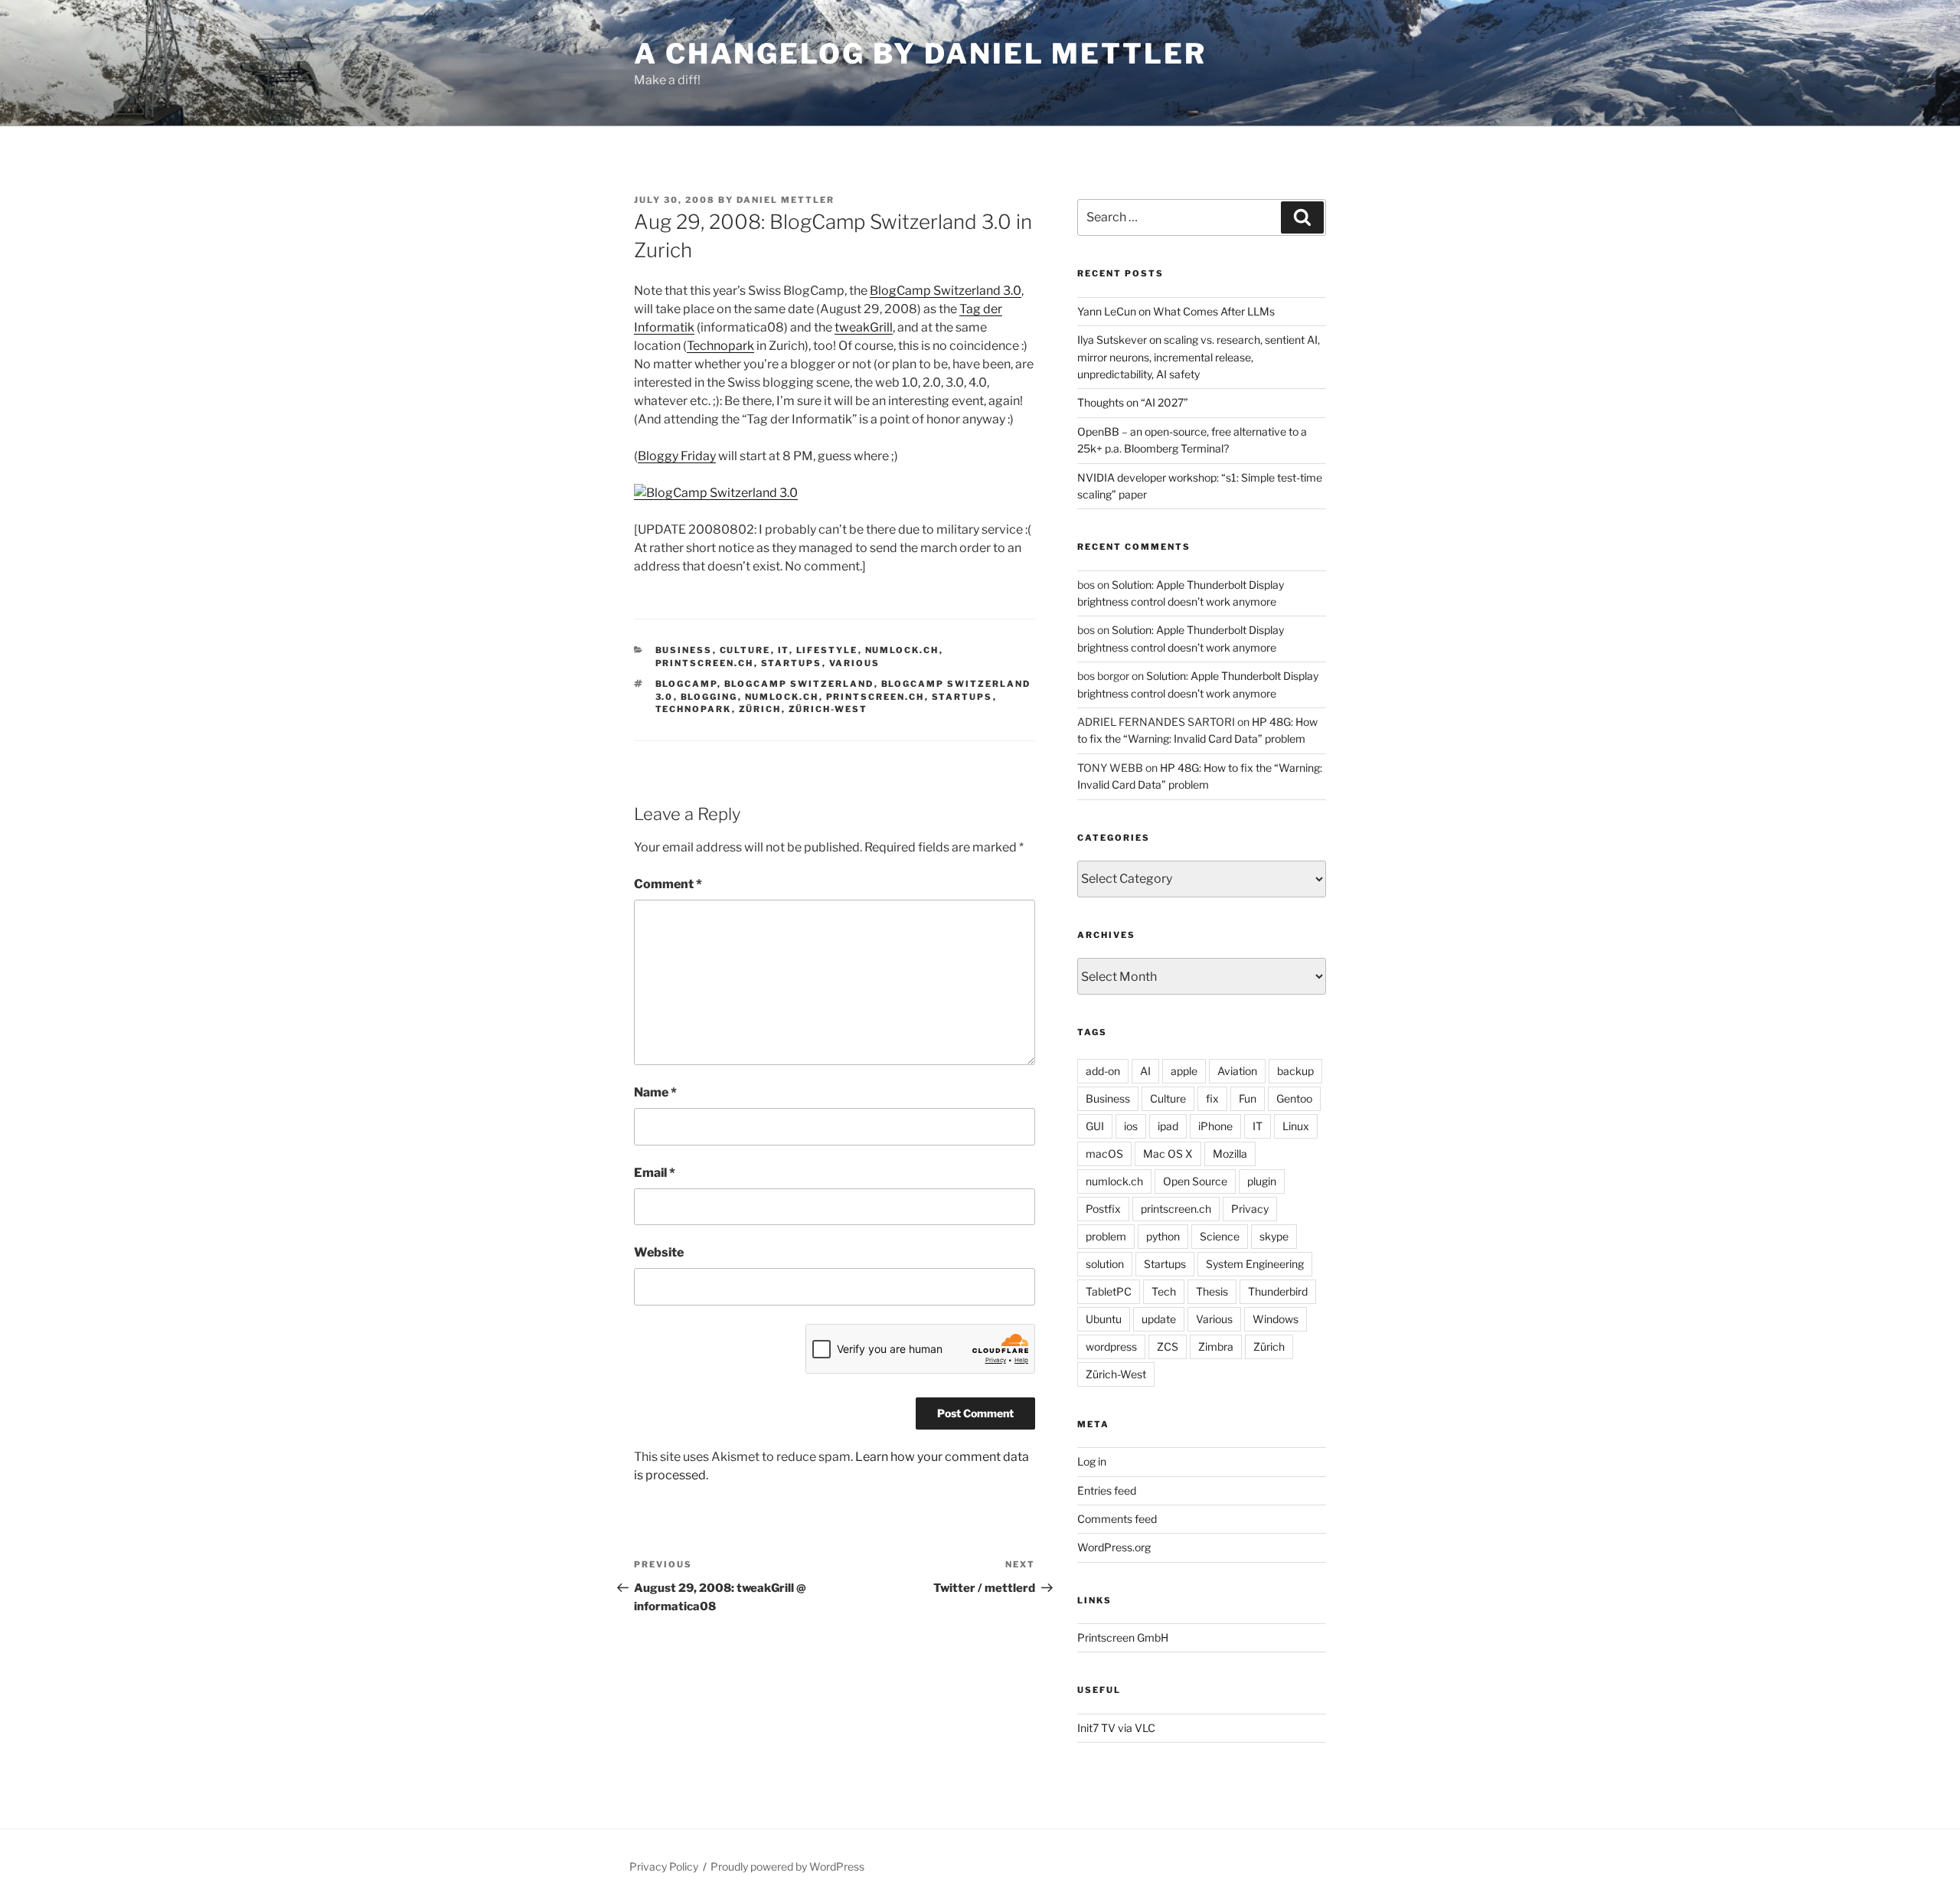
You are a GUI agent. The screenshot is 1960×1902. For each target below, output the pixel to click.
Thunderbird (1278, 1291)
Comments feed (1117, 1519)
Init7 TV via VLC (1116, 1728)
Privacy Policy (664, 1866)
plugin (1262, 1181)
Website (659, 1252)
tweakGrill (864, 327)
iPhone (1215, 1126)
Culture (745, 650)
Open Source (1195, 1181)
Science (1220, 1236)
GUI (1095, 1126)
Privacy (1250, 1209)
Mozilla (1230, 1154)
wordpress (1111, 1346)
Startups (792, 663)
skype (1274, 1236)
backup (1295, 1071)
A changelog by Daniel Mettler (920, 54)
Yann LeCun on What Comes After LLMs (1176, 311)
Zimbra (1216, 1346)
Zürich (760, 709)
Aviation (1237, 1071)
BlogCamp (686, 684)
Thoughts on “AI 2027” (1133, 402)
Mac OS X (1168, 1154)
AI (1145, 1071)
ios (1131, 1126)
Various (855, 663)
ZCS (1168, 1346)
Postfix (1103, 1209)
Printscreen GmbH (1123, 1637)
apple (1184, 1071)
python (1163, 1236)
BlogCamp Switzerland (799, 684)
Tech (1164, 1291)
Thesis (1212, 1291)
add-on (1103, 1071)
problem (1106, 1236)
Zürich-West (828, 709)
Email (655, 1173)
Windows (1276, 1319)
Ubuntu (1104, 1319)
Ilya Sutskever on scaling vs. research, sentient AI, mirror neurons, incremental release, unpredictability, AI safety (1199, 357)
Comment (668, 884)
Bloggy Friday (677, 456)
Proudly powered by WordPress (787, 1866)
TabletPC (1109, 1291)
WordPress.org (1114, 1547)
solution (1105, 1264)
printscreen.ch (705, 663)
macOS (1104, 1154)
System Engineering (1255, 1264)
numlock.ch (902, 650)
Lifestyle (827, 650)
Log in (1092, 1461)
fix (1212, 1098)
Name (655, 1092)
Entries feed (1107, 1490)
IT (784, 650)
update (1159, 1319)
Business (684, 650)
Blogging (709, 697)
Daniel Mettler (786, 200)
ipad (1168, 1126)
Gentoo (1294, 1098)
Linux (1296, 1126)
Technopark (720, 346)
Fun (1248, 1098)
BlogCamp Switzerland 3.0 (946, 291)
